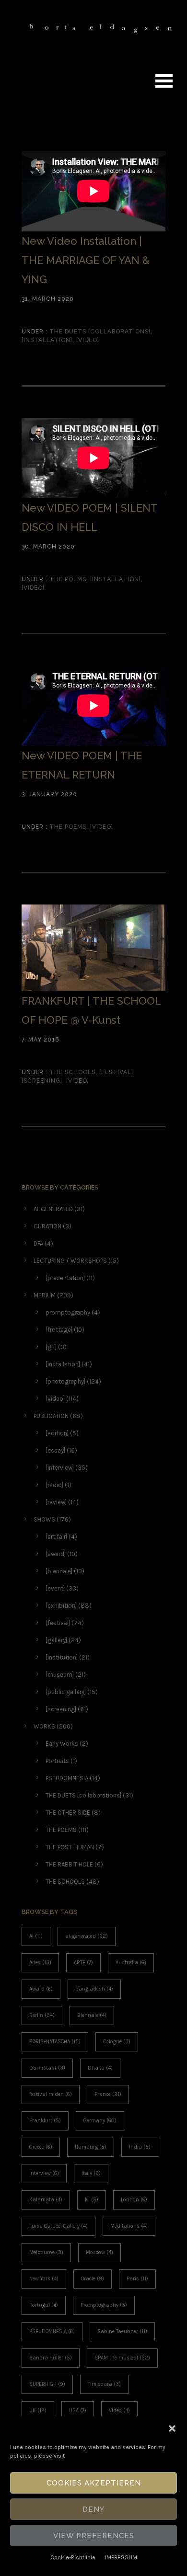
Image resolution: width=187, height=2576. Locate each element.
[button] (172, 2428)
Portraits (57, 1761)
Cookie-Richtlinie (73, 2557)
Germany (100, 2121)
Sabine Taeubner (122, 2331)
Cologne (117, 2042)
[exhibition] (61, 1606)
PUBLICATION (51, 1416)
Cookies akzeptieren (94, 2483)
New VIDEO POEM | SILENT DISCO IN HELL (89, 517)
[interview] (60, 1468)
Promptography (104, 2305)
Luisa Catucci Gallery (58, 2226)
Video (119, 2410)
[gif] (51, 1347)
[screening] (42, 1081)
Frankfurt (45, 2121)
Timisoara (104, 2384)
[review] (56, 1502)
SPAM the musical (122, 2358)
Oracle (93, 2279)
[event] (55, 1588)
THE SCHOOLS (71, 1072)
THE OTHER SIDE (68, 1813)
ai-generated (87, 1936)
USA (78, 2410)
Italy (91, 2173)
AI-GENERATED (53, 1209)
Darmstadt (47, 2068)
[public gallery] (66, 1692)
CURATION (47, 1226)
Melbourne (46, 2252)
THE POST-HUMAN (70, 1847)
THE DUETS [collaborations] (99, 332)
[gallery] (56, 1640)
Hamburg (91, 2147)
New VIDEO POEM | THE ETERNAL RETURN (82, 765)
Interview (44, 2173)
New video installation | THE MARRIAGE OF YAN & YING (86, 260)
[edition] (57, 1433)
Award (41, 1989)
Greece (41, 2147)
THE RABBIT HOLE (69, 1864)
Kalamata (46, 2200)
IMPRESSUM (121, 2557)
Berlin (42, 2015)
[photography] (65, 1381)
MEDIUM (45, 1295)
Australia (131, 1963)
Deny (93, 2509)
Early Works (62, 1744)
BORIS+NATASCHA (55, 2042)
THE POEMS (67, 579)
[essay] (55, 1450)
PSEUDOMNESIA (67, 1778)
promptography (68, 1312)
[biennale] (59, 1571)
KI (92, 2200)
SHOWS (44, 1519)
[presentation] (65, 1278)
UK (38, 2410)
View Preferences (94, 2536)
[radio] (54, 1485)
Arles (40, 1963)
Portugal (44, 2305)
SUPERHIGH (47, 2384)
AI (36, 1936)
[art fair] (56, 1537)
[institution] (62, 1657)
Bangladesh (94, 1989)
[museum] (60, 1675)
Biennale (92, 2015)
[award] (56, 1554)
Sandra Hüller (51, 2358)
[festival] (116, 1072)
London (134, 2200)
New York (44, 2279)
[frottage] (59, 1330)
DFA (38, 1243)
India (140, 2147)
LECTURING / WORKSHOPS (70, 1261)
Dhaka (100, 2068)
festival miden (51, 2094)
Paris (137, 2279)
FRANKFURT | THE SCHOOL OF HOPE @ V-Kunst (91, 1010)
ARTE (83, 1963)
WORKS (44, 1726)
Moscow (99, 2252)
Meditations (129, 2226)
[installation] (47, 340)
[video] (88, 340)
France (108, 2094)
